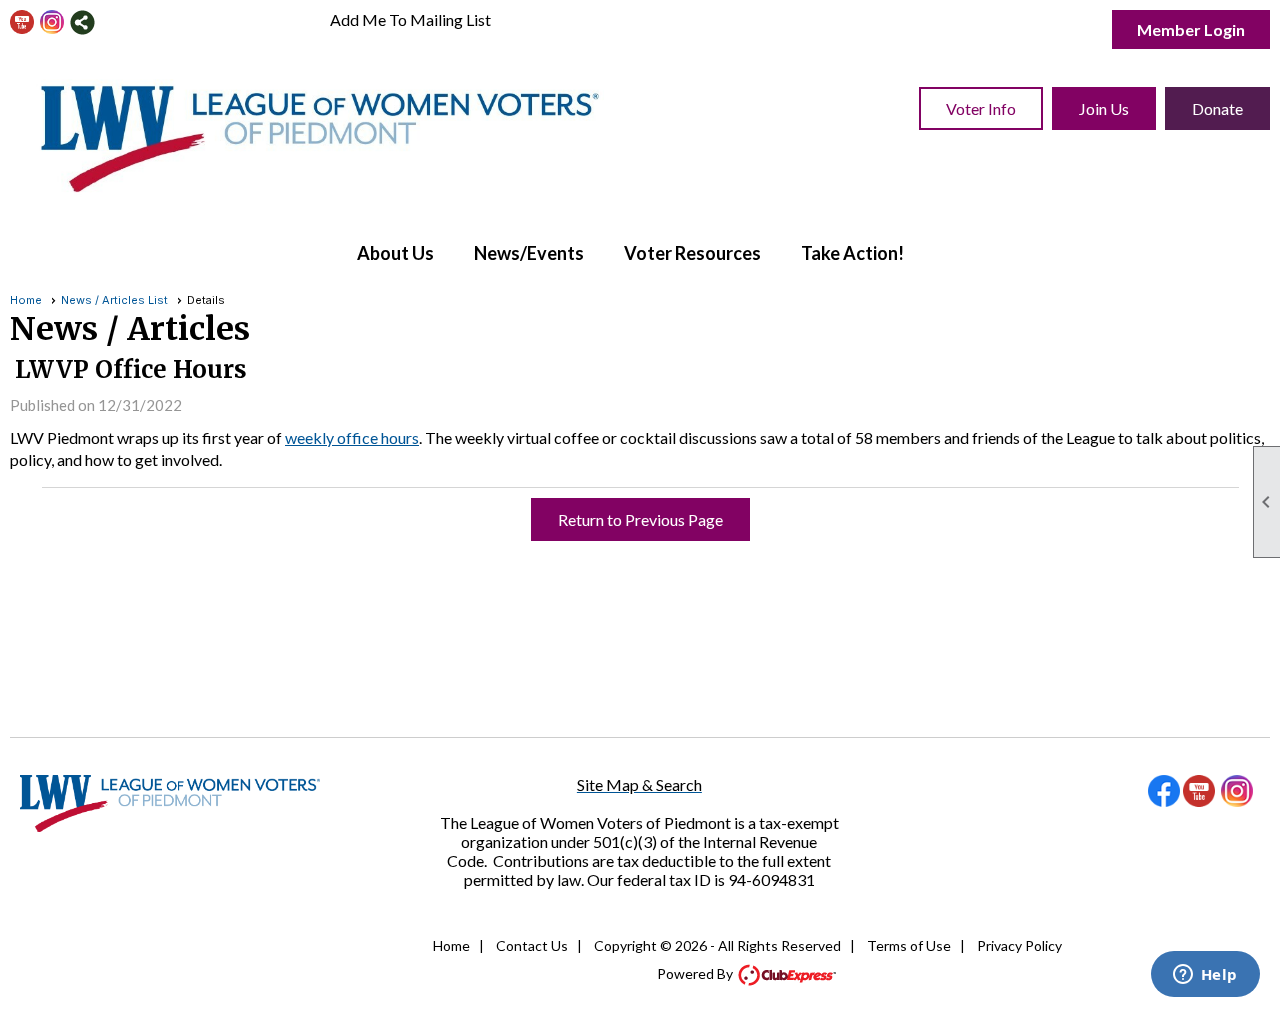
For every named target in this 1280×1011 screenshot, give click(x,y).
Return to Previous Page (640, 519)
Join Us (1104, 108)
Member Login (1191, 29)
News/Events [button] (529, 253)
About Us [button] (395, 253)
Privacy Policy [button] (1019, 945)
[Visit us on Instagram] (52, 22)
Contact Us (532, 945)
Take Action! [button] (852, 253)
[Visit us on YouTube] (22, 22)
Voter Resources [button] (692, 253)
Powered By (696, 973)
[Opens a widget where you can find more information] (1205, 976)
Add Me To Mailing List (410, 19)
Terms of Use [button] (909, 945)
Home (26, 300)
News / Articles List (114, 300)
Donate (1217, 108)
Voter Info (981, 108)
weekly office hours (352, 437)
